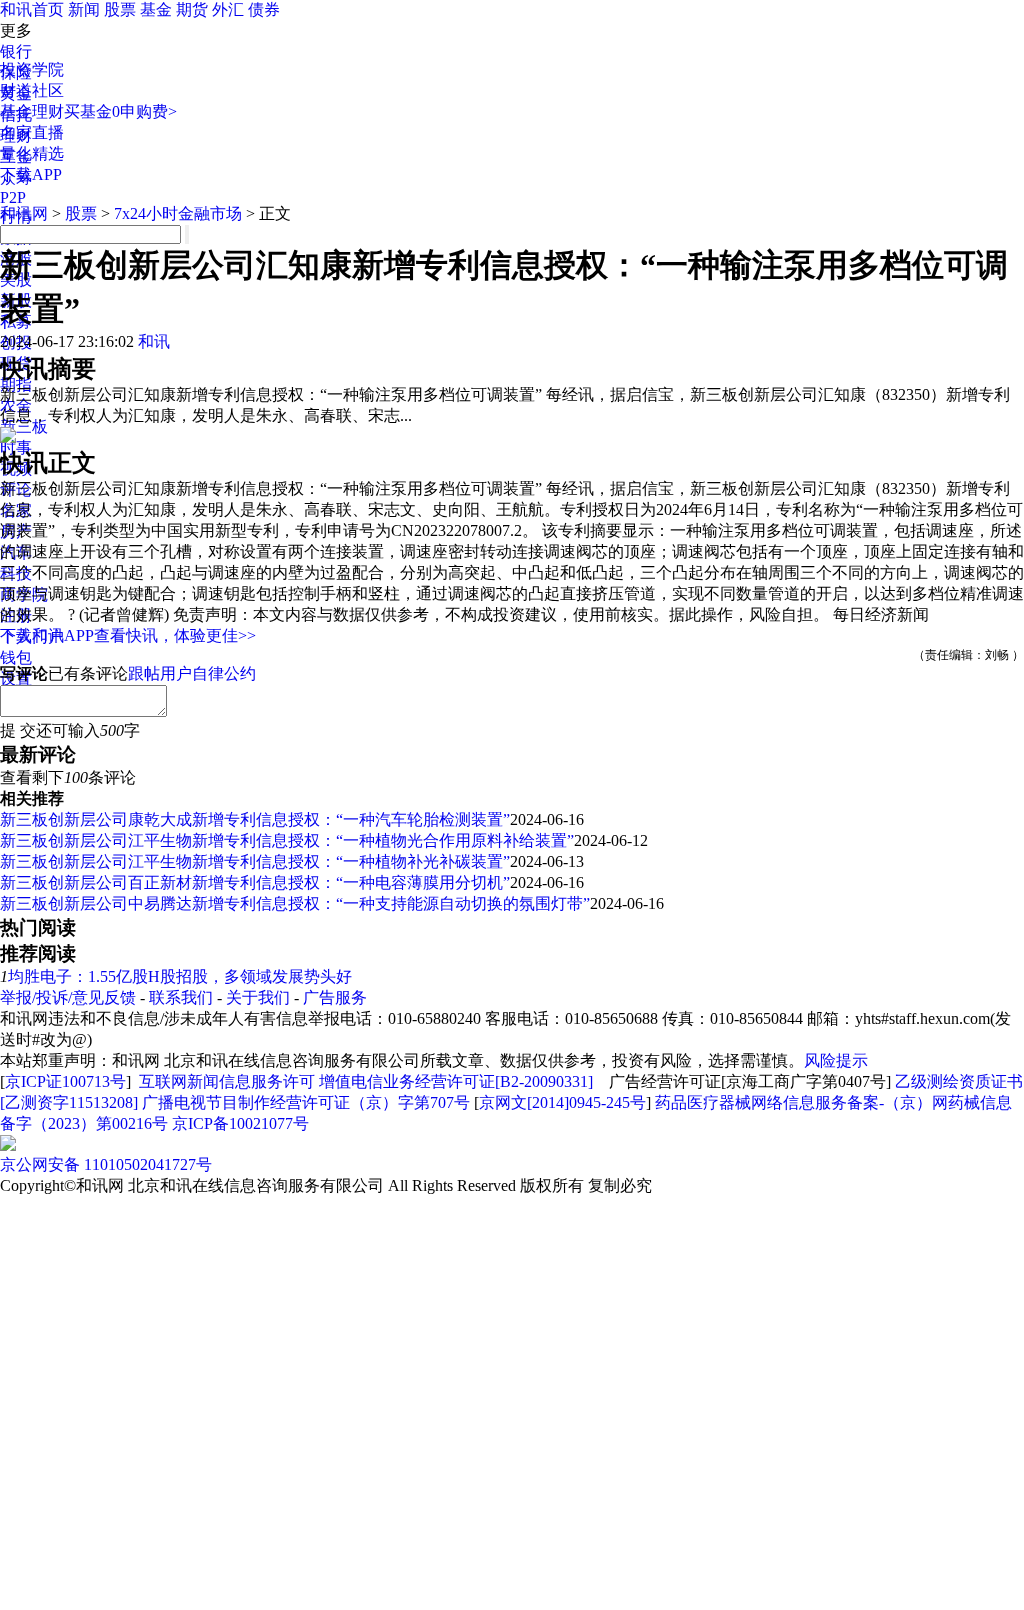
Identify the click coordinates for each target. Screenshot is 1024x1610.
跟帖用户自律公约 (192, 673)
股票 (120, 9)
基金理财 (32, 111)
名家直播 (32, 132)
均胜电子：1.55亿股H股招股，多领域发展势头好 (180, 976)
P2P (13, 197)
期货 (192, 9)
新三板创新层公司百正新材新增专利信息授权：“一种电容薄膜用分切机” (255, 882)
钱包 (16, 657)
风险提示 (836, 1060)
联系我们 (181, 997)
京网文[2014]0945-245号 (562, 1102)
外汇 (228, 9)
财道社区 (32, 90)
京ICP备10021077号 (240, 1123)
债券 (264, 9)
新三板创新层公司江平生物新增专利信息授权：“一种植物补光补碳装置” (255, 861)
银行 (16, 51)
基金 (156, 9)
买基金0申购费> (120, 111)
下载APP (31, 174)
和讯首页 (32, 9)
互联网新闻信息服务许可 (227, 1081)
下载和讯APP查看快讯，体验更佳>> (128, 635)
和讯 (154, 341)
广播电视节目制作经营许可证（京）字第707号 (306, 1102)
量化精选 (32, 153)
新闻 (84, 9)
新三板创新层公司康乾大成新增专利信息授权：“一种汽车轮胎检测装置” (255, 819)
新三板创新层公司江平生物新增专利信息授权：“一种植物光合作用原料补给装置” (287, 840)
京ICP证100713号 (65, 1081)
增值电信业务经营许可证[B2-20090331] (456, 1081)
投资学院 (32, 69)
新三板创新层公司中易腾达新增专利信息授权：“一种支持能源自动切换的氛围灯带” (295, 903)
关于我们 (258, 997)
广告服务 (335, 997)
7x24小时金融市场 (178, 213)
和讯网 (24, 213)
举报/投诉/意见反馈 (68, 997)
